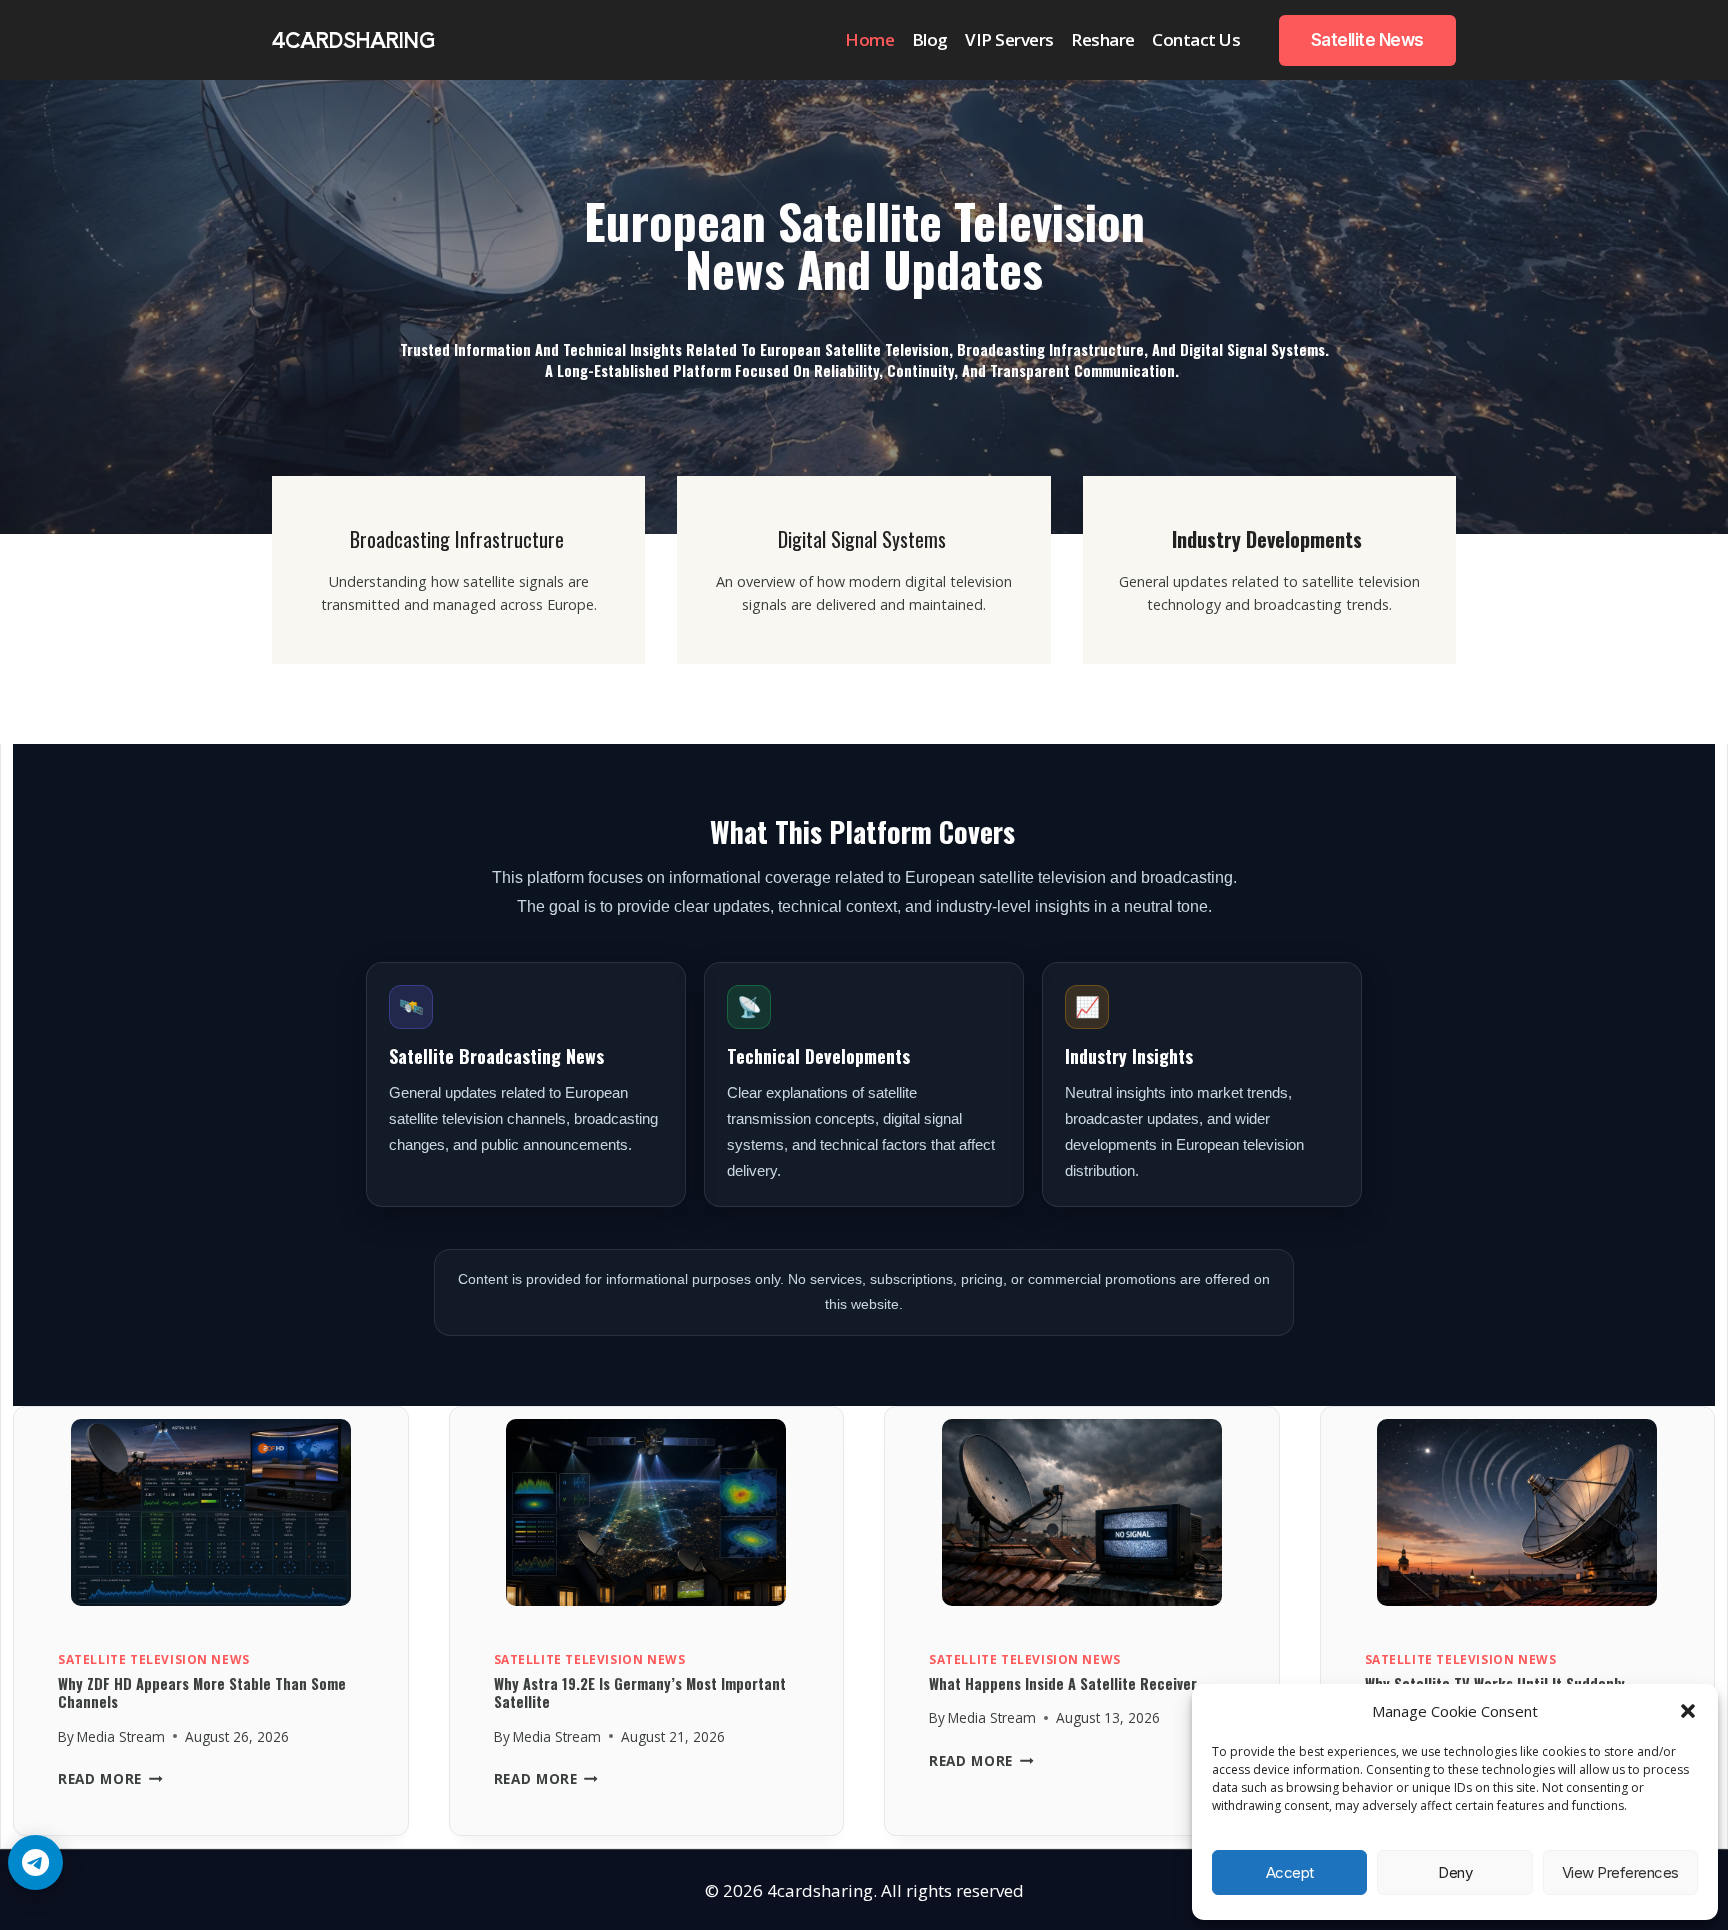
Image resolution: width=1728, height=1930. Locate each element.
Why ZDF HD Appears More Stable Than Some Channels (202, 1693)
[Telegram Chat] (35, 1862)
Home (869, 39)
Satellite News (1367, 40)
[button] (1688, 1711)
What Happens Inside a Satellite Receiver (1063, 1683)
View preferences (1620, 1872)
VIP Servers (1009, 39)
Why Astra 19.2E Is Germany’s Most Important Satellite (640, 1693)
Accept (1290, 1872)
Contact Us (1196, 39)
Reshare (1103, 39)
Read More (110, 1778)
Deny (1455, 1872)
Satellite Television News (154, 1659)
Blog (930, 39)
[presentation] (211, 1518)
